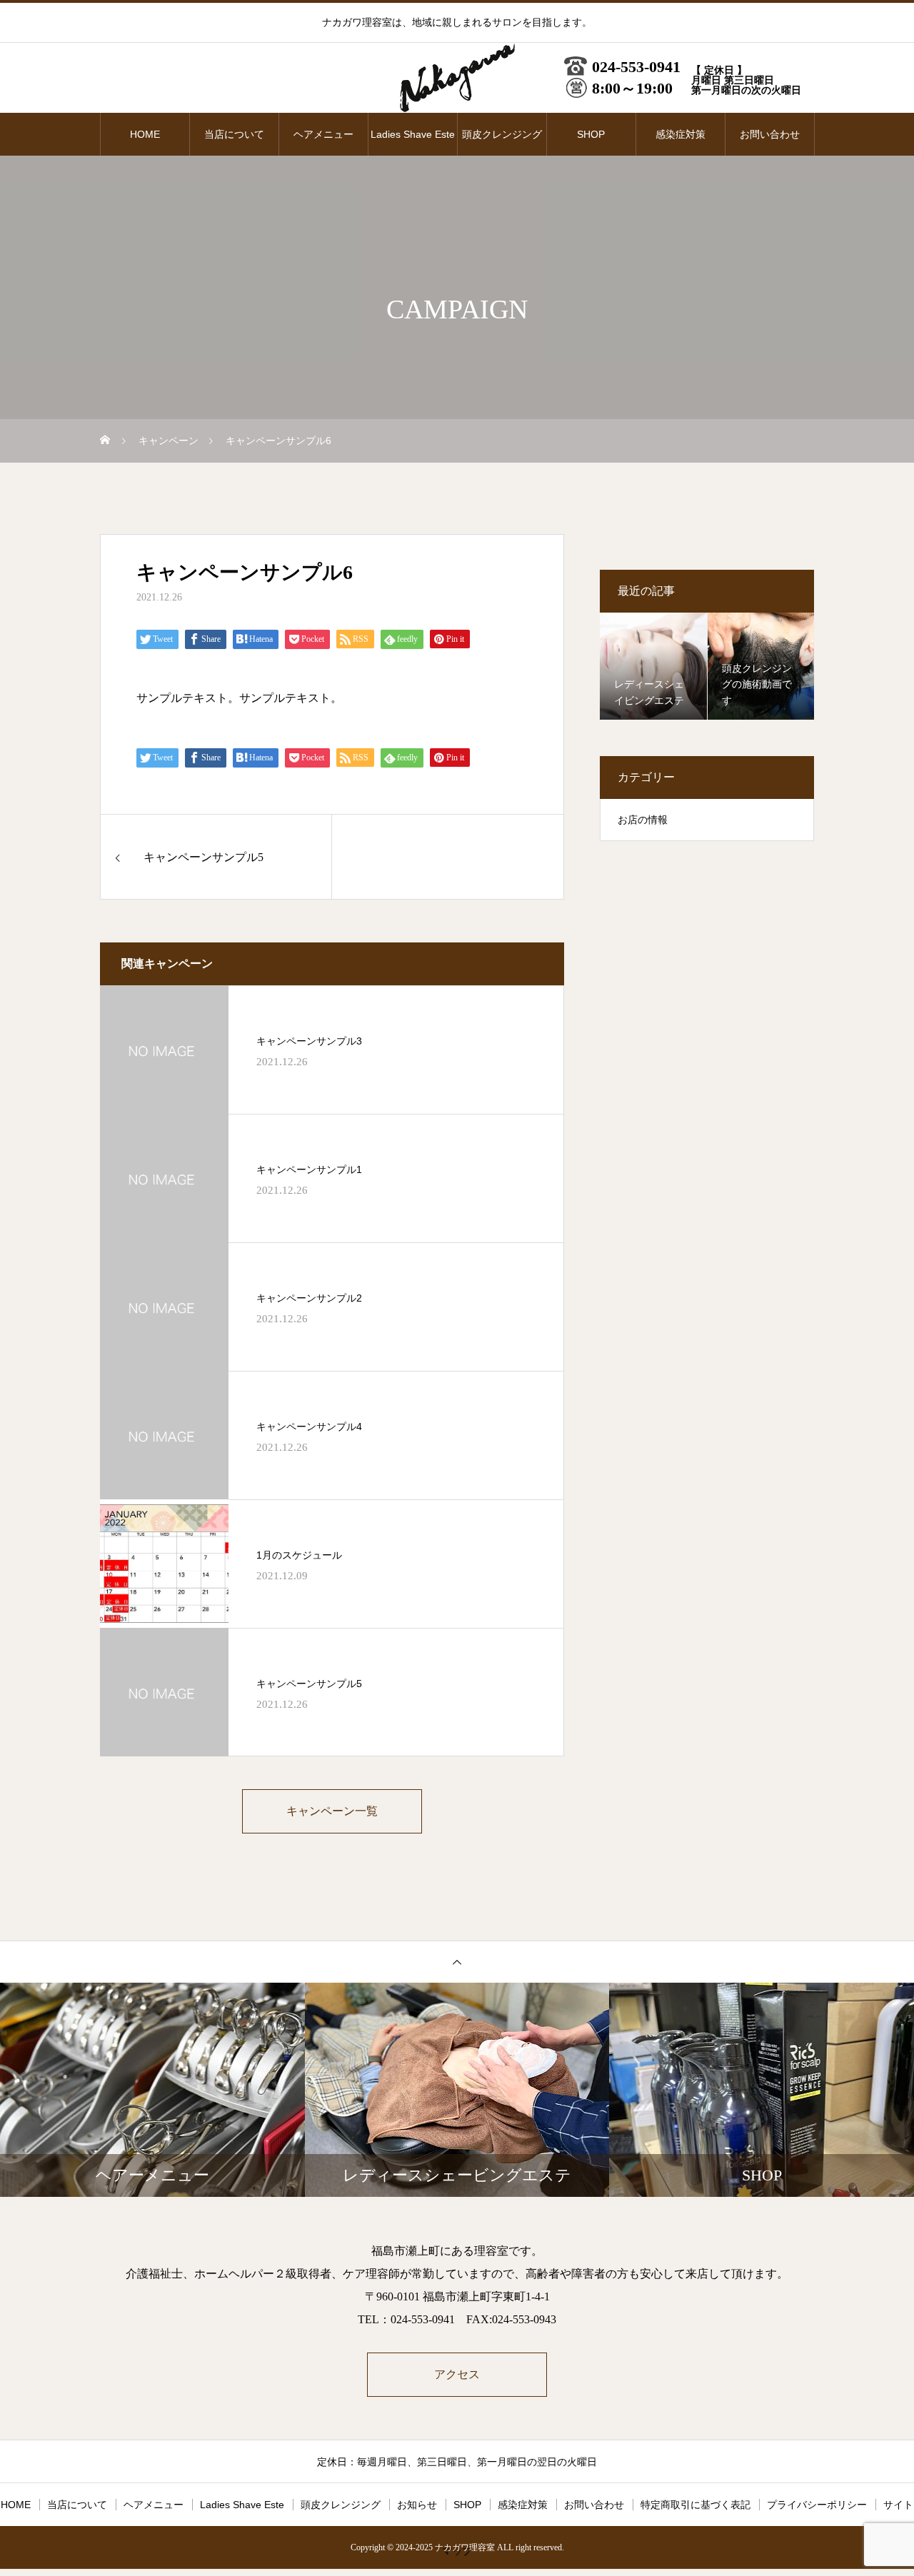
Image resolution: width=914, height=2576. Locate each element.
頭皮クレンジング (502, 134)
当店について (234, 134)
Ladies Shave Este (413, 134)
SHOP (591, 134)
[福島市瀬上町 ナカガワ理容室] (457, 79)
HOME (145, 134)
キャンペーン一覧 (332, 1811)
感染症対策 (681, 134)
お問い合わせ (770, 134)
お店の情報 (643, 820)
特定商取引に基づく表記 (695, 2505)
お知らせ (417, 2505)
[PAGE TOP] (457, 1962)
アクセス (457, 2374)
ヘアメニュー (323, 134)
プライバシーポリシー (817, 2505)
